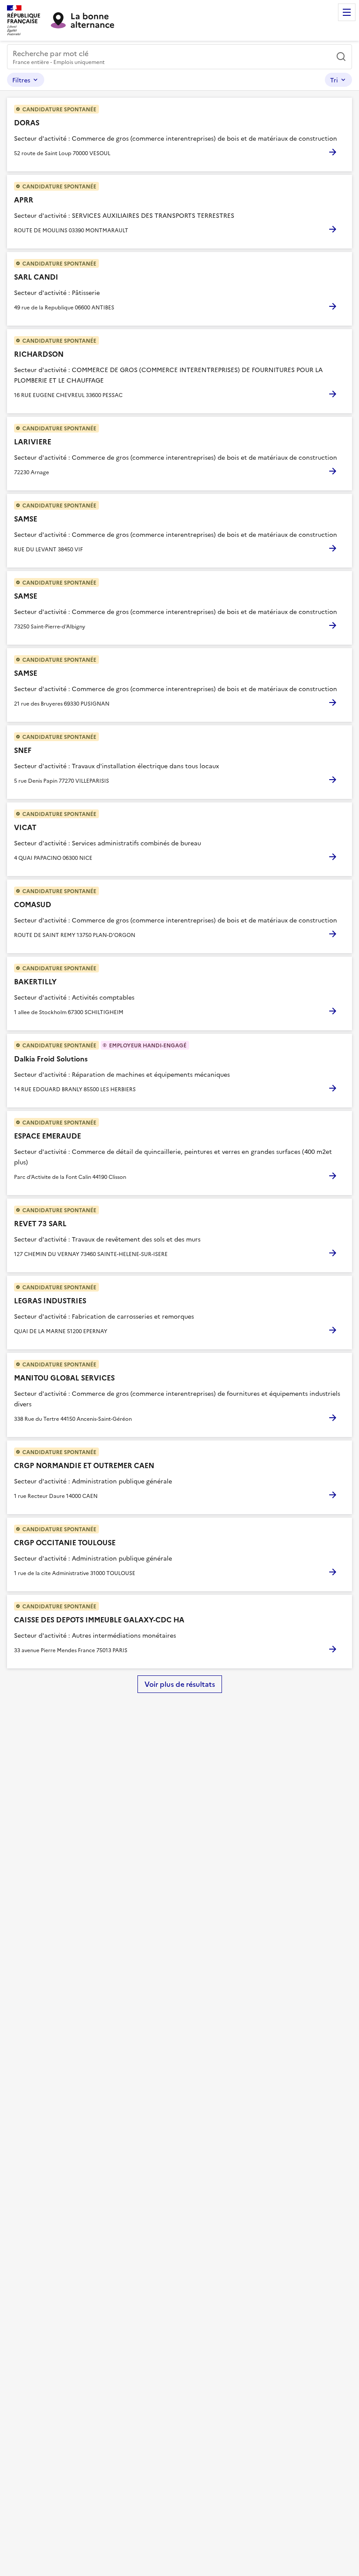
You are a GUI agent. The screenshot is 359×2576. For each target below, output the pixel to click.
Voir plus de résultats (180, 1684)
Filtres (21, 80)
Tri (334, 80)
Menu (347, 12)
